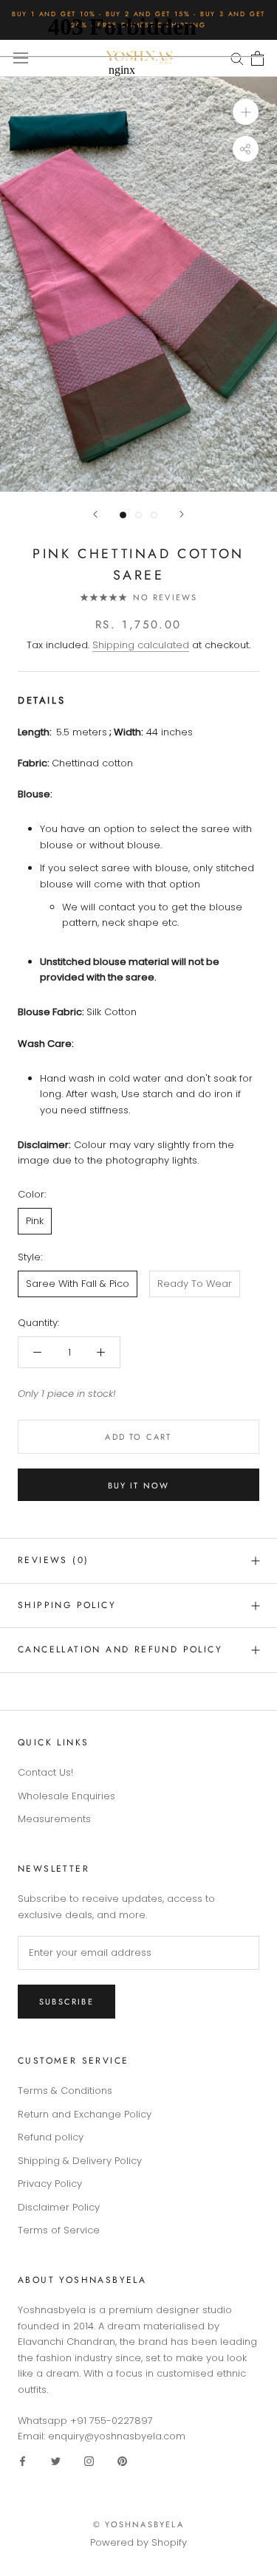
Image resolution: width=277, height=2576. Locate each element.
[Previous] (95, 514)
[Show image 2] (138, 515)
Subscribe (66, 2002)
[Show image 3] (154, 515)
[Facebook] (23, 2460)
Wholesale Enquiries (66, 1796)
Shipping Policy (67, 1605)
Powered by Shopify (138, 2542)
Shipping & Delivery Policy (80, 2161)
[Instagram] (89, 2460)
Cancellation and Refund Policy (120, 1649)
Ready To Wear (195, 1284)
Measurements (54, 1819)
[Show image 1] (123, 515)
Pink (35, 1221)
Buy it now (139, 1486)
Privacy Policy (50, 2184)
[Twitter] (56, 2460)
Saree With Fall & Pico (78, 1284)
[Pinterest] (122, 2460)
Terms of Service (59, 2230)
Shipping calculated (141, 645)
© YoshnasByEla (138, 2524)
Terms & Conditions (65, 2091)
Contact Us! (45, 1772)
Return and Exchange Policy (85, 2114)
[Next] (182, 514)
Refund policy (51, 2137)
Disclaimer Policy (59, 2207)
